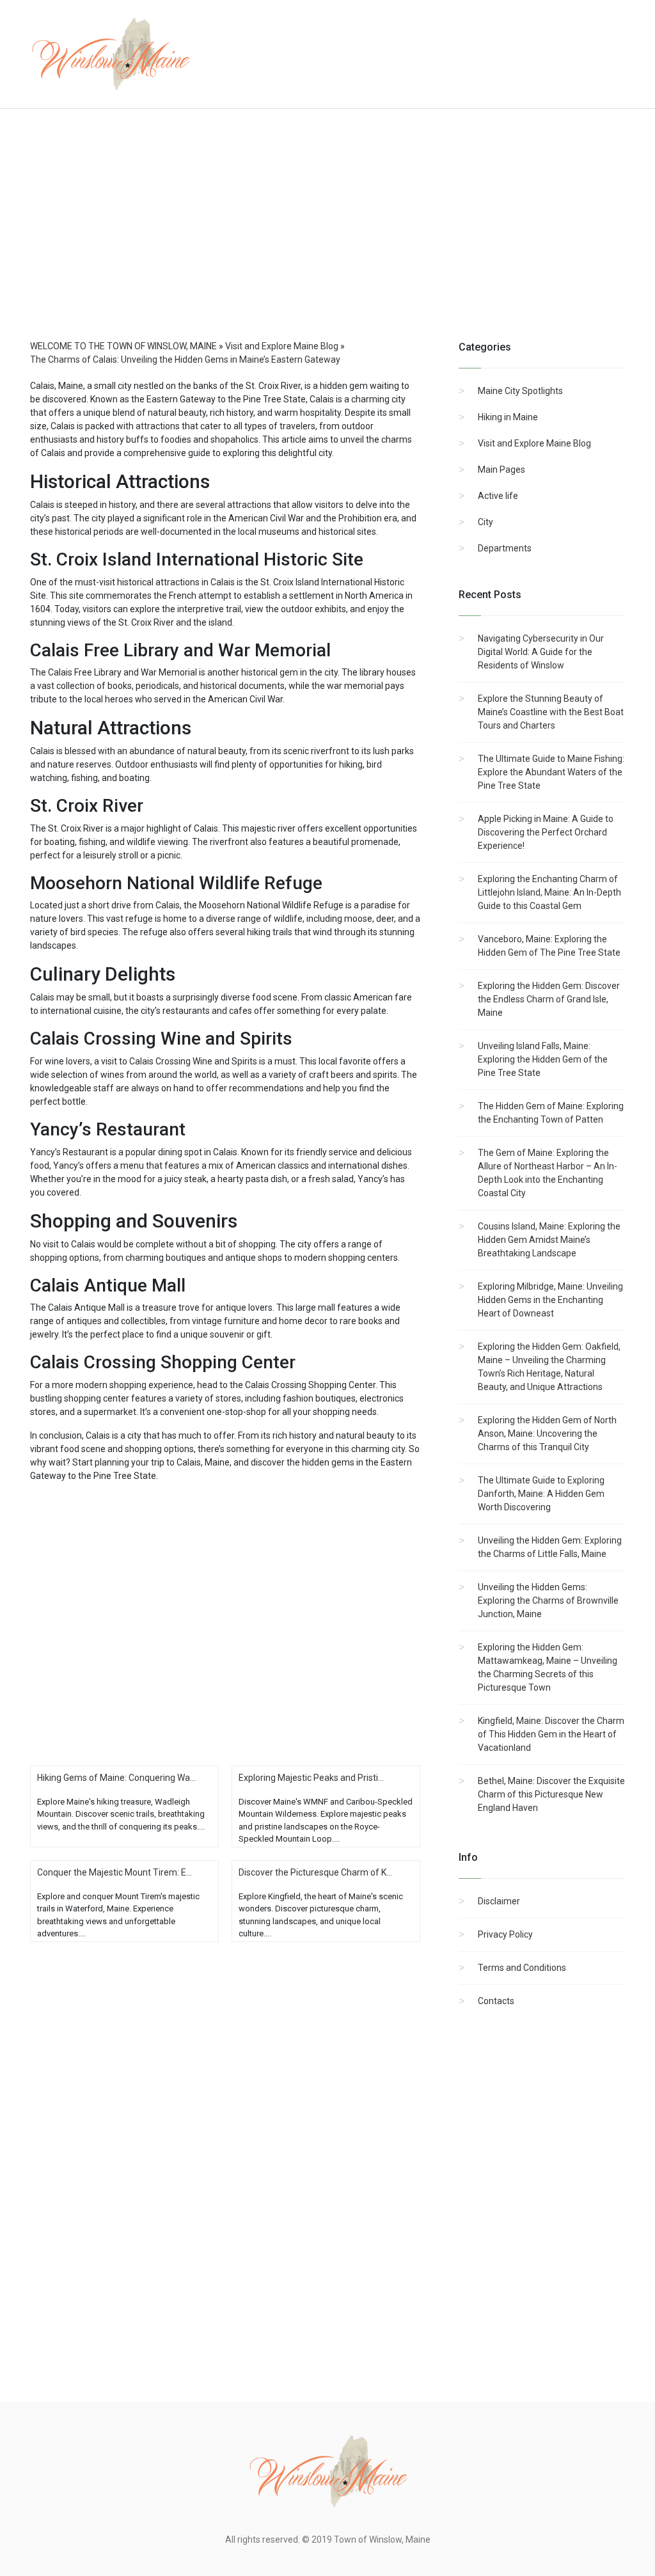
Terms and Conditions (522, 1968)
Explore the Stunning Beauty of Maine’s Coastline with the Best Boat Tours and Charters (551, 712)
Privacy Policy (505, 1934)
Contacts (496, 2001)
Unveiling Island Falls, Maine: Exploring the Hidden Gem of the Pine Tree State (543, 1059)
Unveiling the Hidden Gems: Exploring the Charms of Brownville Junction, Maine (548, 1600)
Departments (505, 548)
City (485, 522)
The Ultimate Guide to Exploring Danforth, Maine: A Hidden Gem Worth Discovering (541, 1494)
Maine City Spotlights (520, 391)
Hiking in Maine (508, 417)
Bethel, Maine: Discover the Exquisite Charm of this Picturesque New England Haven (551, 1794)
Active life (498, 496)
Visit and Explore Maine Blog (534, 443)
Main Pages (501, 470)
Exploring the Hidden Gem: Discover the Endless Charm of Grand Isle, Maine (549, 999)
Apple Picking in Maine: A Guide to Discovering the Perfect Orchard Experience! (546, 832)
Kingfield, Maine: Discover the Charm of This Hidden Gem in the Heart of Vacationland (551, 1734)
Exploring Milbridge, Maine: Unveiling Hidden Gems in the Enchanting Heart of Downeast (550, 1300)
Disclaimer (499, 1901)
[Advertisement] (327, 237)
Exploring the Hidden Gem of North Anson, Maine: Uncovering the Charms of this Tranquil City (547, 1434)
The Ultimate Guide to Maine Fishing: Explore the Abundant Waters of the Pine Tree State (551, 772)
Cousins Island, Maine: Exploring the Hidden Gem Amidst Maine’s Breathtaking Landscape (549, 1240)
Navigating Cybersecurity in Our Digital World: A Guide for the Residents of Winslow (541, 652)
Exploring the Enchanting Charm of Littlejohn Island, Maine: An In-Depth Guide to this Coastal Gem (549, 892)
